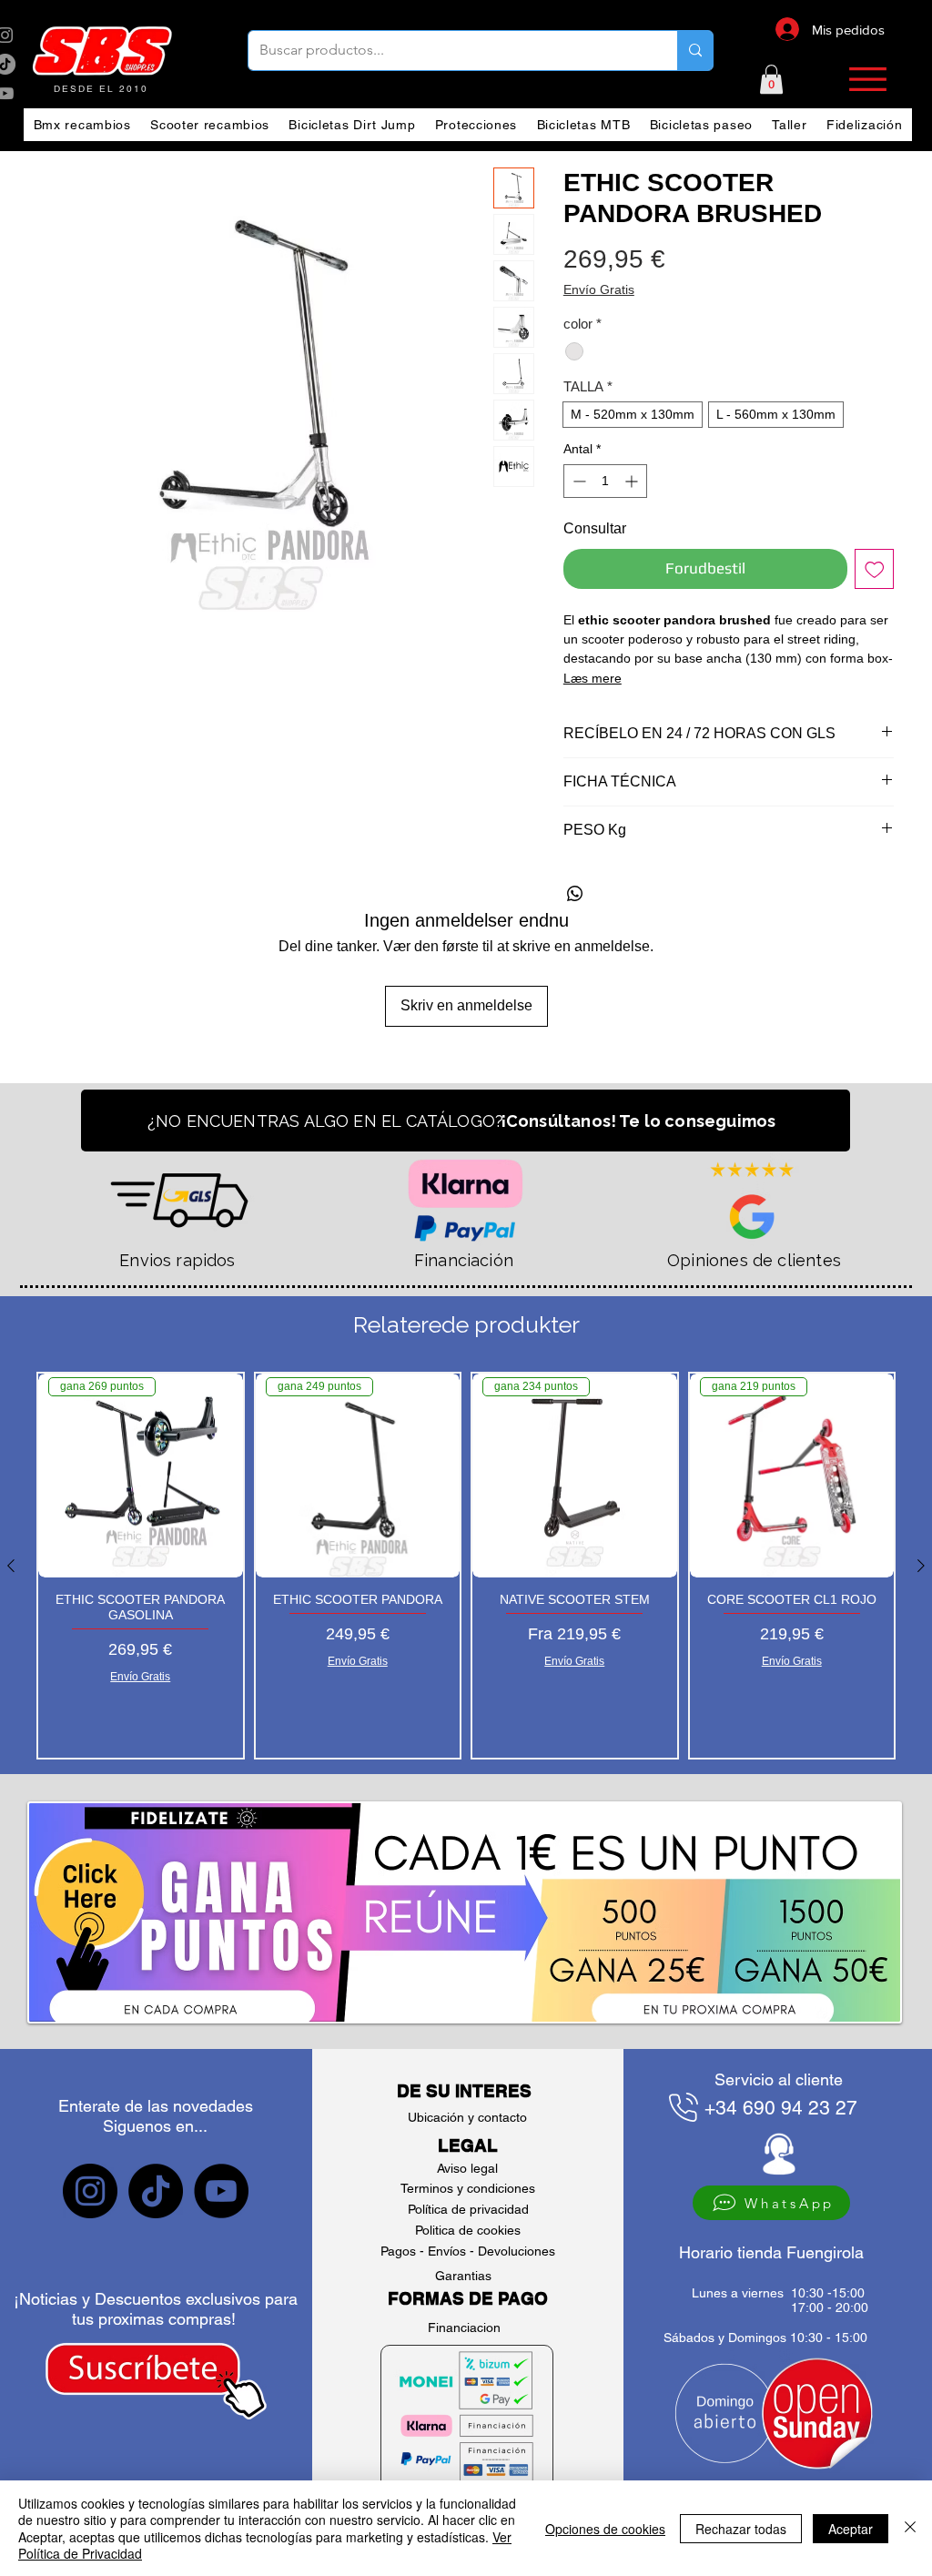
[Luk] (910, 2528)
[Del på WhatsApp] (575, 894)
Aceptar (851, 2529)
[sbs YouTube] (221, 2191)
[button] (771, 79)
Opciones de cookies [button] (605, 2529)
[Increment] (633, 481)
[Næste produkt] (921, 1566)
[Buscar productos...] (695, 51)
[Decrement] (577, 481)
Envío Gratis (599, 289)
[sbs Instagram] (90, 2191)
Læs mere (593, 678)
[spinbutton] (605, 481)
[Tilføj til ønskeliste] (875, 569)
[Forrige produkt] (11, 1566)
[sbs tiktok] (156, 2191)
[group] (466, 1566)
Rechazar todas (741, 2529)
